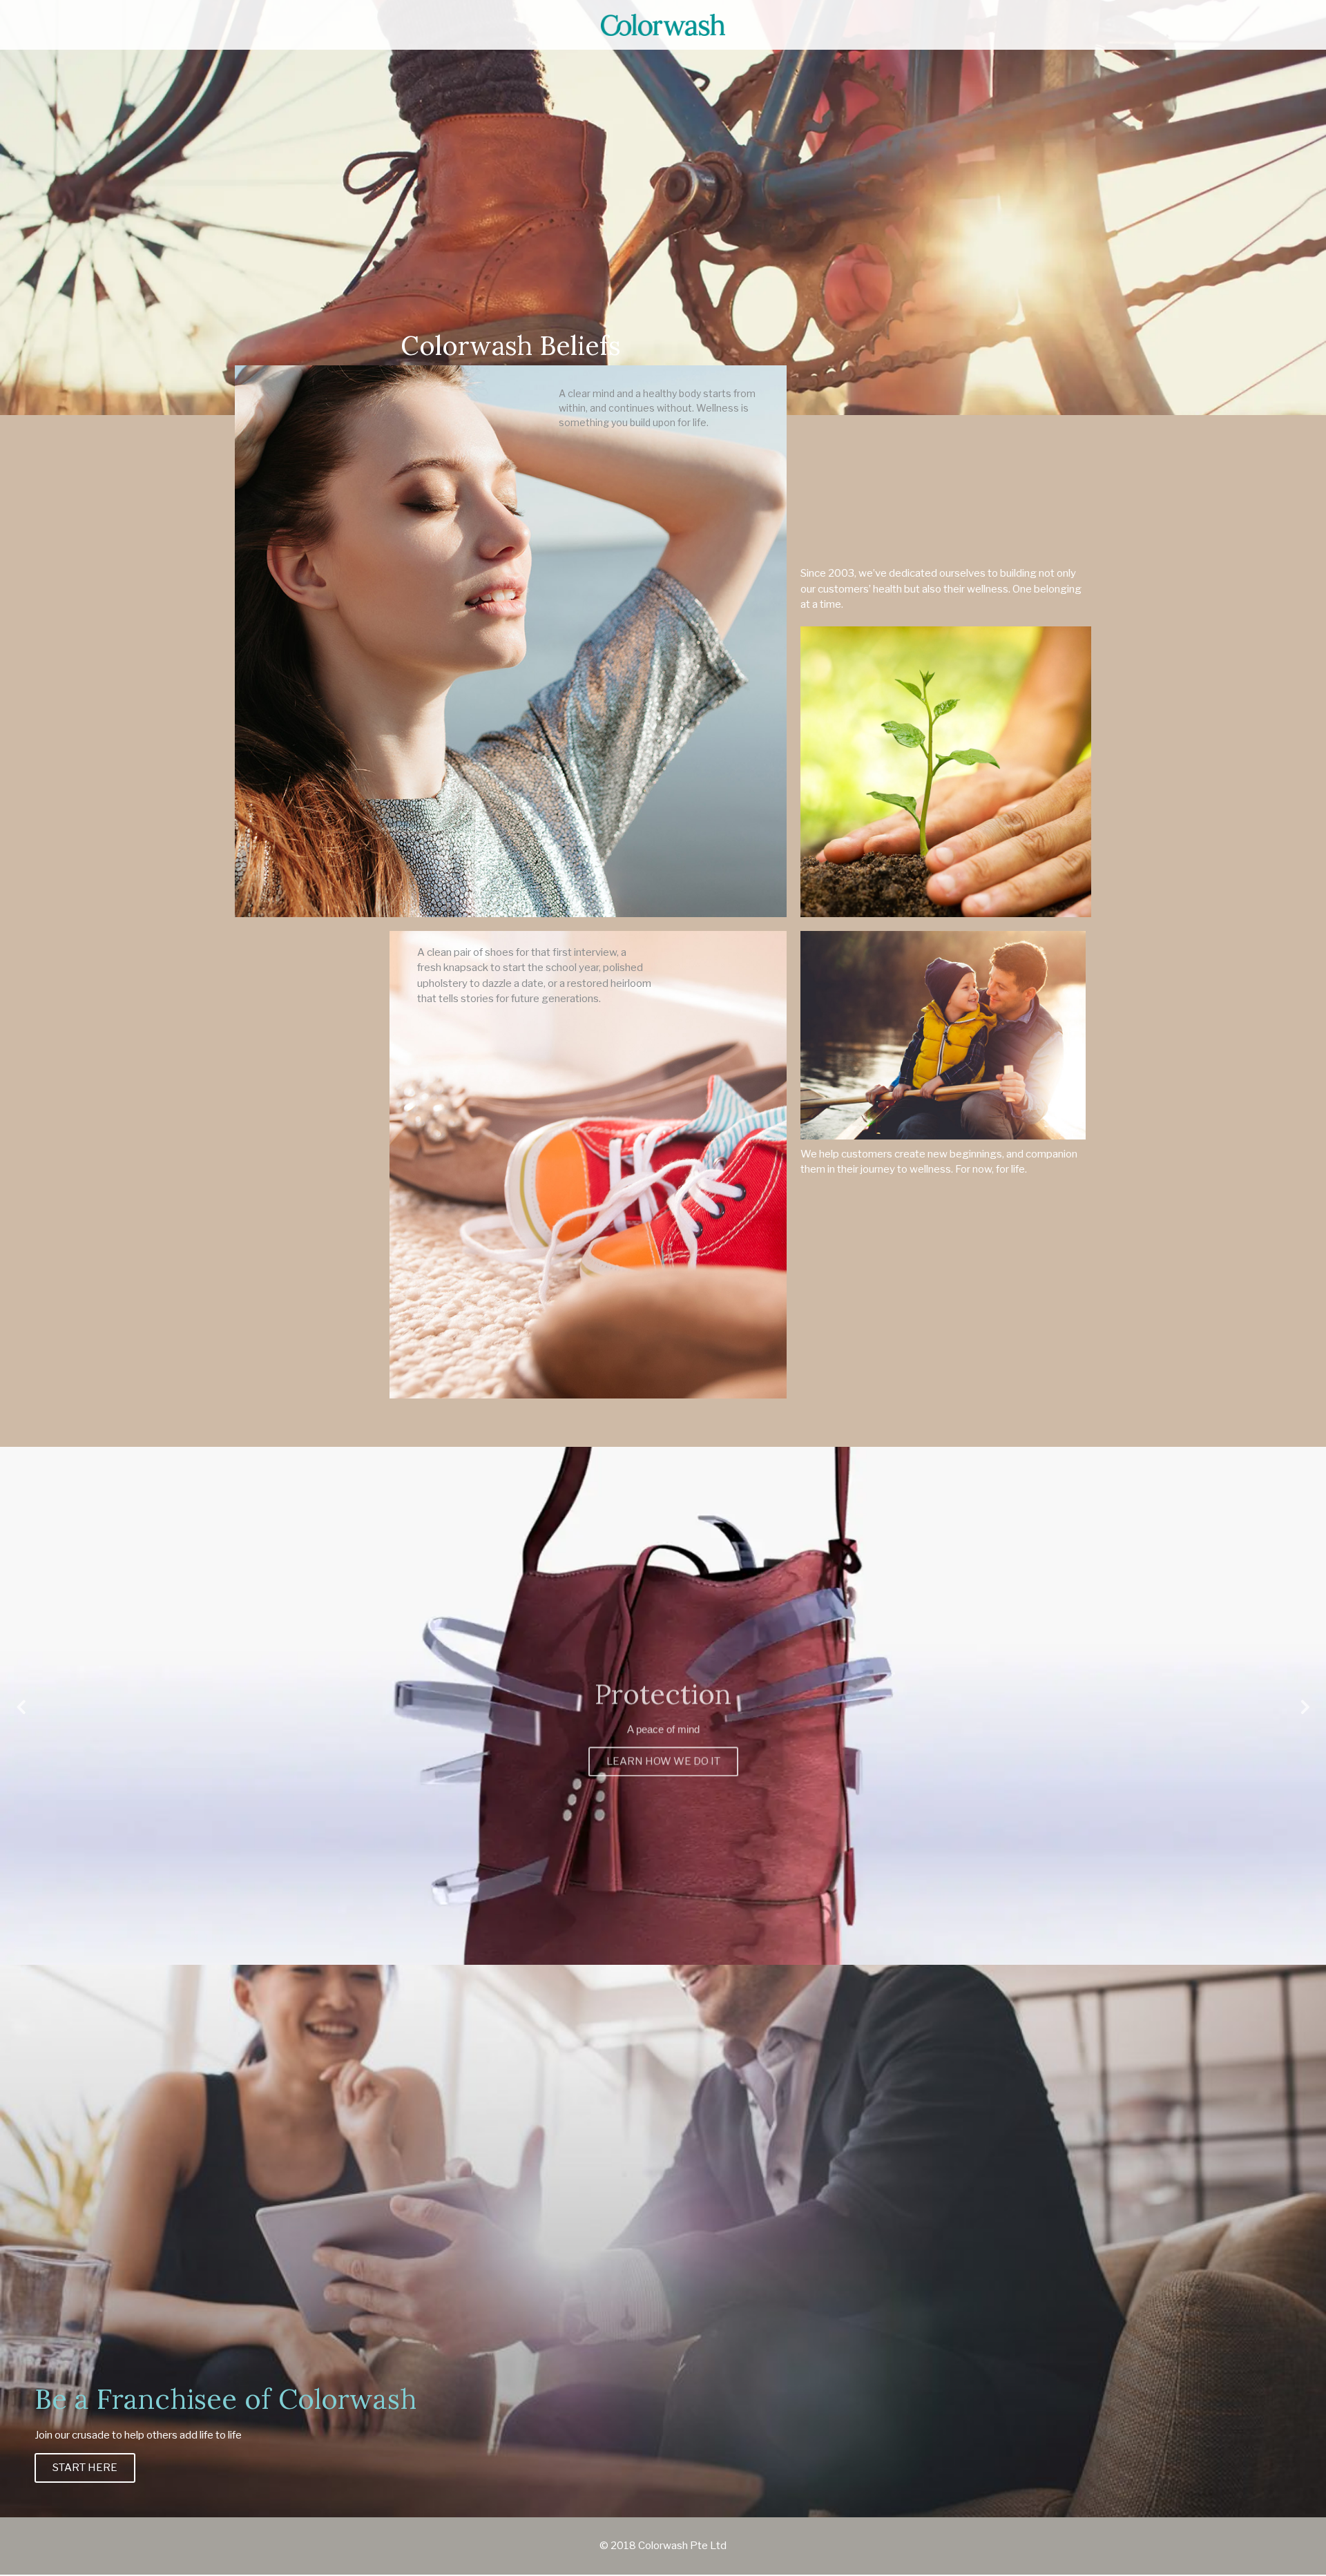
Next (1305, 1715)
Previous (21, 1715)
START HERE (85, 2468)
